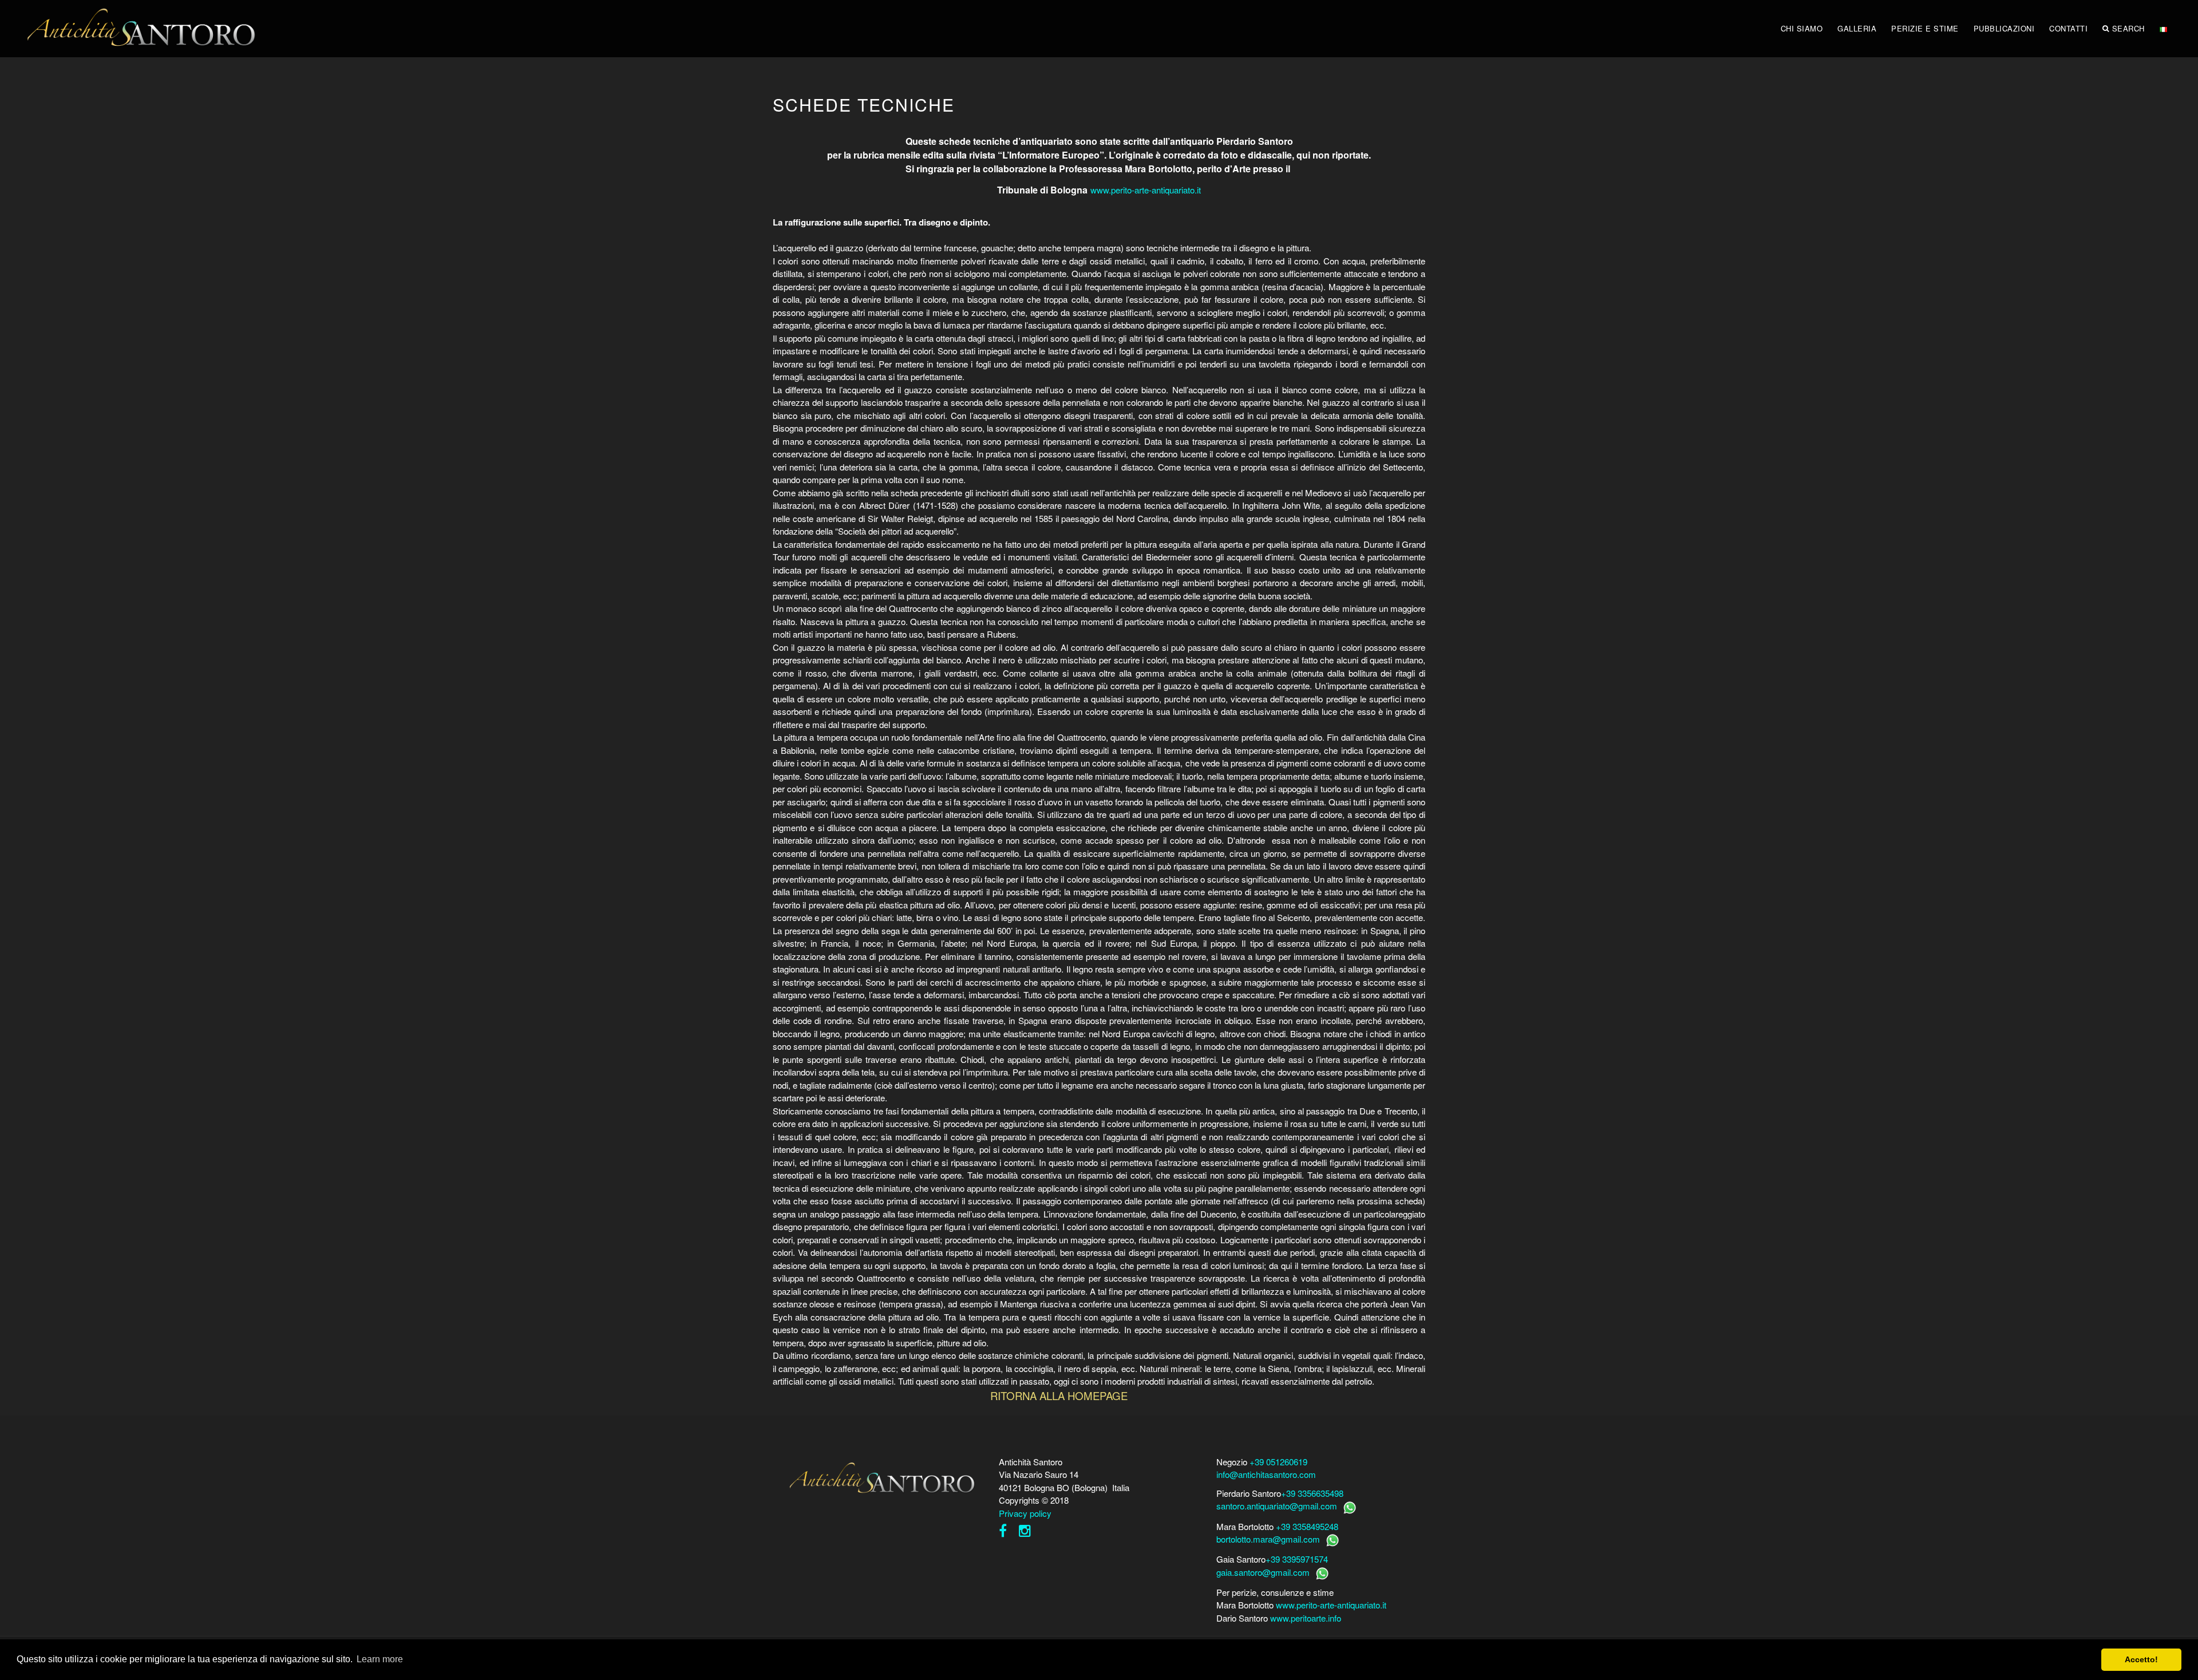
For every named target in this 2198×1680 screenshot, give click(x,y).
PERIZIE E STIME (1925, 28)
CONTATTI (2068, 28)
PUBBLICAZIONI (2004, 28)
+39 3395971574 (1297, 1559)
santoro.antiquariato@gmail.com (1277, 1506)
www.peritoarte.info (1306, 1618)
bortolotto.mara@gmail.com (1268, 1539)
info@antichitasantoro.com (1266, 1474)
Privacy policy (1025, 1513)
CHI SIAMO (1802, 28)
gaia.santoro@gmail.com (1263, 1572)
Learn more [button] (380, 1659)
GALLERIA (1857, 28)
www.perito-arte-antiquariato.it (1146, 190)
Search (2128, 28)
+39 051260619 (1278, 1462)
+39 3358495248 (1307, 1526)
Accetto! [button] (2141, 1659)
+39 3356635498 (1312, 1493)
